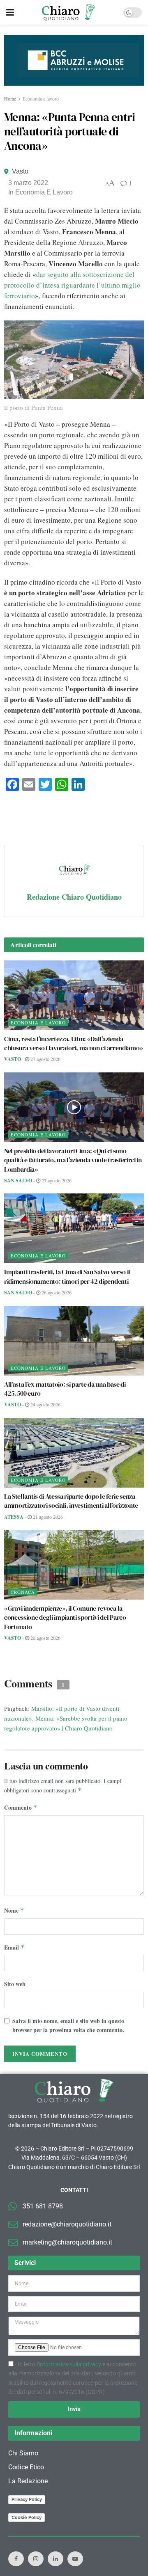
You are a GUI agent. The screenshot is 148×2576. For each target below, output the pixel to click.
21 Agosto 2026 (47, 1517)
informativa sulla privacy (70, 2364)
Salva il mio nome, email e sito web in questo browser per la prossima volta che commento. (68, 2025)
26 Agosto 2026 (56, 1292)
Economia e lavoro (41, 98)
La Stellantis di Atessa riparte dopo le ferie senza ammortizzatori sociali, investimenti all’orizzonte (71, 1501)
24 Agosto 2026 (45, 1404)
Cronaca (23, 1592)
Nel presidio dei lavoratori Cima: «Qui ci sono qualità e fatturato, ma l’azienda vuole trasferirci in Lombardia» (73, 1160)
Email (14, 1947)
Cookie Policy (27, 2517)
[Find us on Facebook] (16, 2559)
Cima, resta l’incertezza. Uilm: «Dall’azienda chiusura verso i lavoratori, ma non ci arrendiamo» (74, 1043)
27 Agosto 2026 (45, 1059)
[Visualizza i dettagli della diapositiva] (74, 60)
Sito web (15, 1984)
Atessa (14, 1517)
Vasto (20, 171)
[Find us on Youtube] (75, 2559)
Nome (14, 1910)
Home (10, 98)
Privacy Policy (27, 2499)
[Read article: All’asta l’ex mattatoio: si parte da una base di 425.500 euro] (74, 1341)
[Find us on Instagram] (36, 2559)
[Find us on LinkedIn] (55, 2559)
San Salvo (18, 1181)
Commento (21, 1807)
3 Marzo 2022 (28, 183)
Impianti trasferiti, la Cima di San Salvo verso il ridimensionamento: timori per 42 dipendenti (67, 1276)
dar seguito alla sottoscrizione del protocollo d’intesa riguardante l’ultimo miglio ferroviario (72, 285)
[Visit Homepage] (68, 12)
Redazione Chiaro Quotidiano (74, 897)
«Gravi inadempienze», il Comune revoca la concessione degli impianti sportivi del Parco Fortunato (65, 1617)
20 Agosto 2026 (45, 1638)
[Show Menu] (10, 12)
